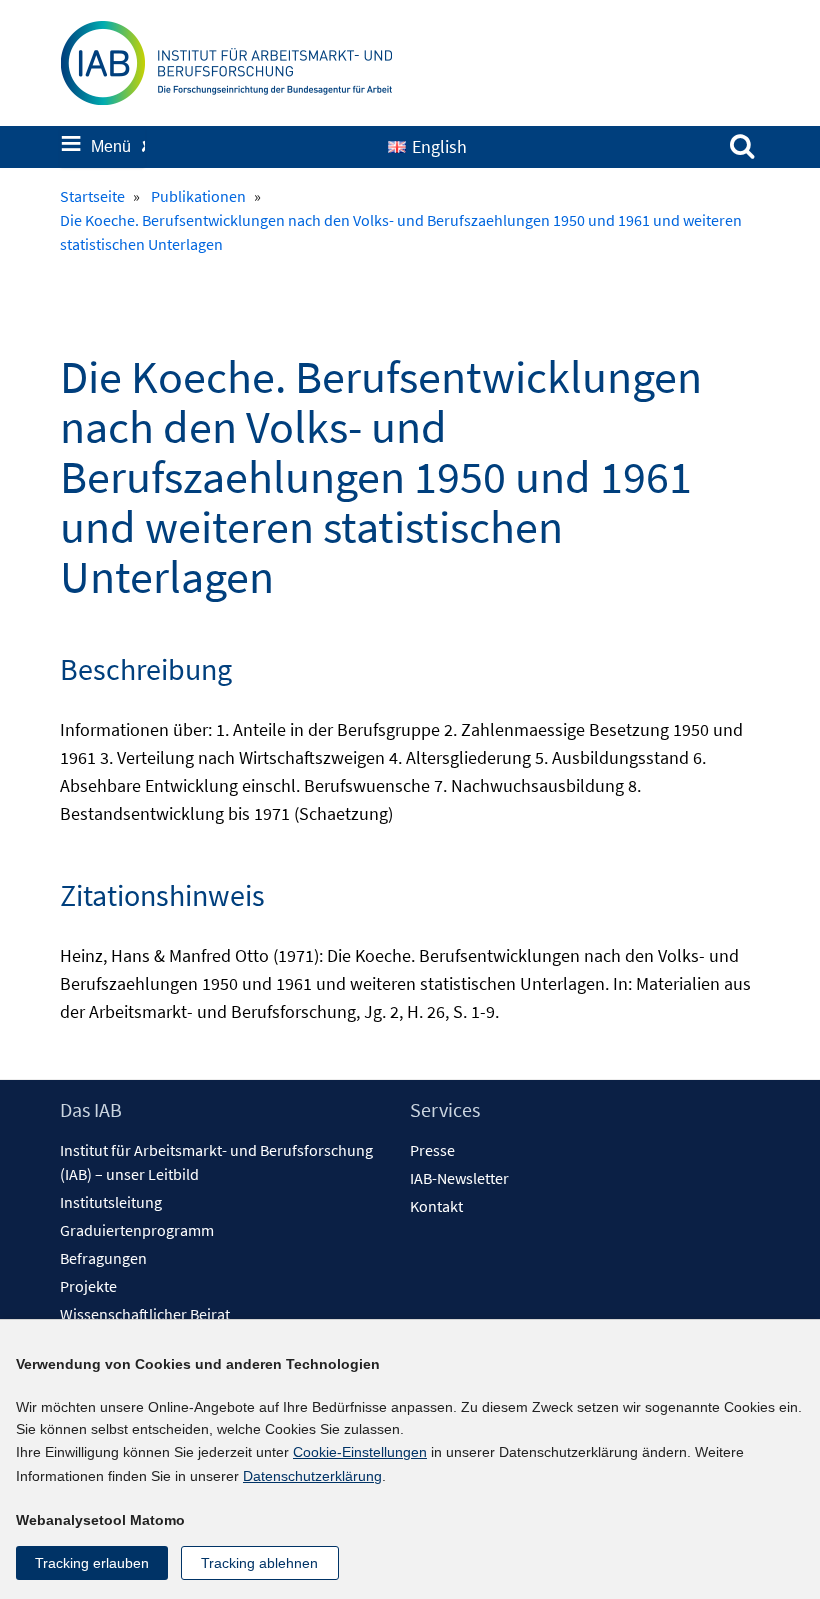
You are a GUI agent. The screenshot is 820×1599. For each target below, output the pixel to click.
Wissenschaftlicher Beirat (145, 1314)
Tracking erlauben (92, 1563)
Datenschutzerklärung (312, 1476)
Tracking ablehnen (259, 1563)
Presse (432, 1150)
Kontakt (436, 1206)
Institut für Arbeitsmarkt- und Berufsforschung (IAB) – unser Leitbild (216, 1162)
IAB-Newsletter (459, 1178)
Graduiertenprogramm (137, 1230)
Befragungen (103, 1258)
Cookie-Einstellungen (360, 1452)
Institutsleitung (111, 1202)
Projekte (88, 1286)
